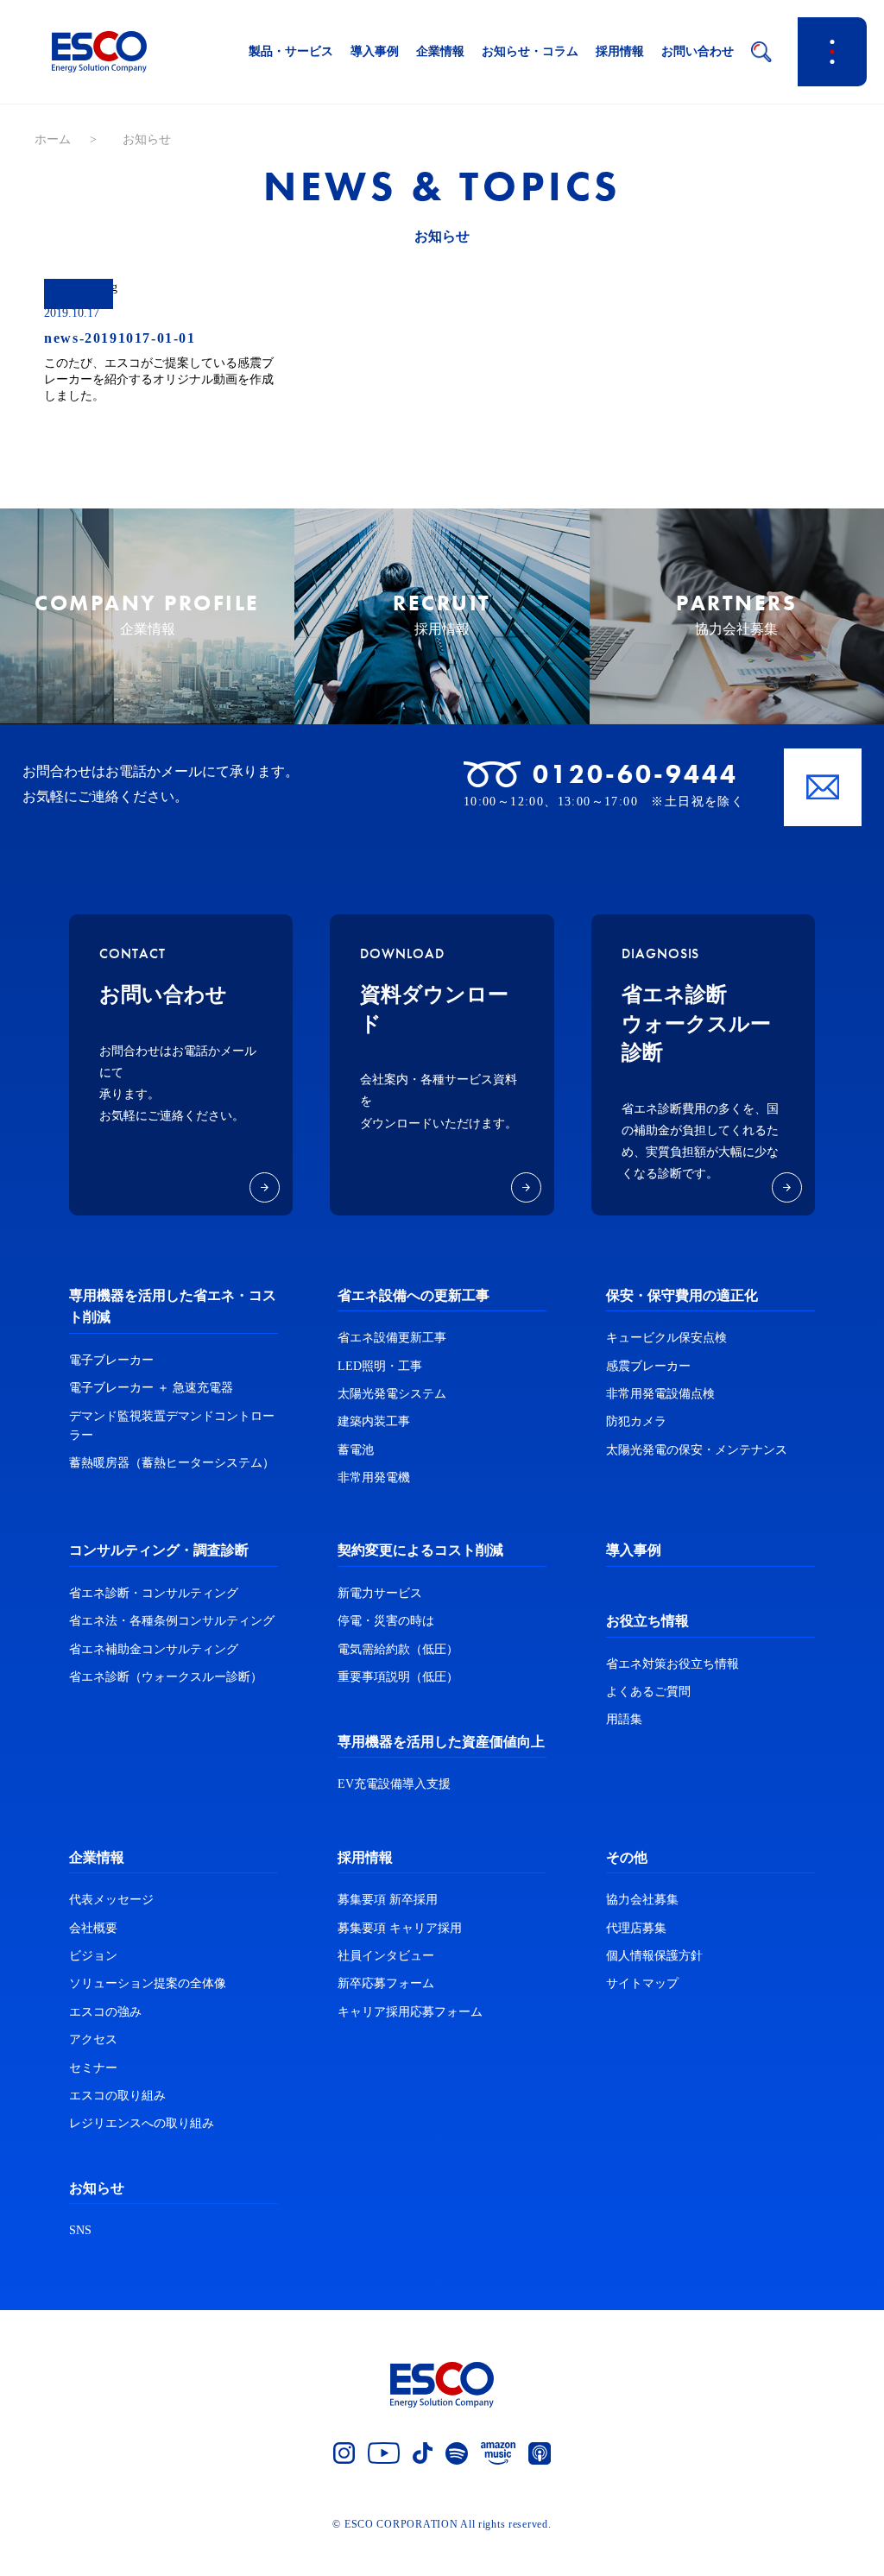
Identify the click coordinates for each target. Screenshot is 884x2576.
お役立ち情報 (647, 1621)
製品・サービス (291, 51)
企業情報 (440, 51)
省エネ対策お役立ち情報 (672, 1664)
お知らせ (97, 2188)
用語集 (624, 1719)
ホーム (53, 139)
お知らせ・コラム (530, 51)
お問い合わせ (698, 51)
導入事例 (375, 51)
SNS (80, 2230)
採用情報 (620, 51)
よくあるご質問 (648, 1692)
